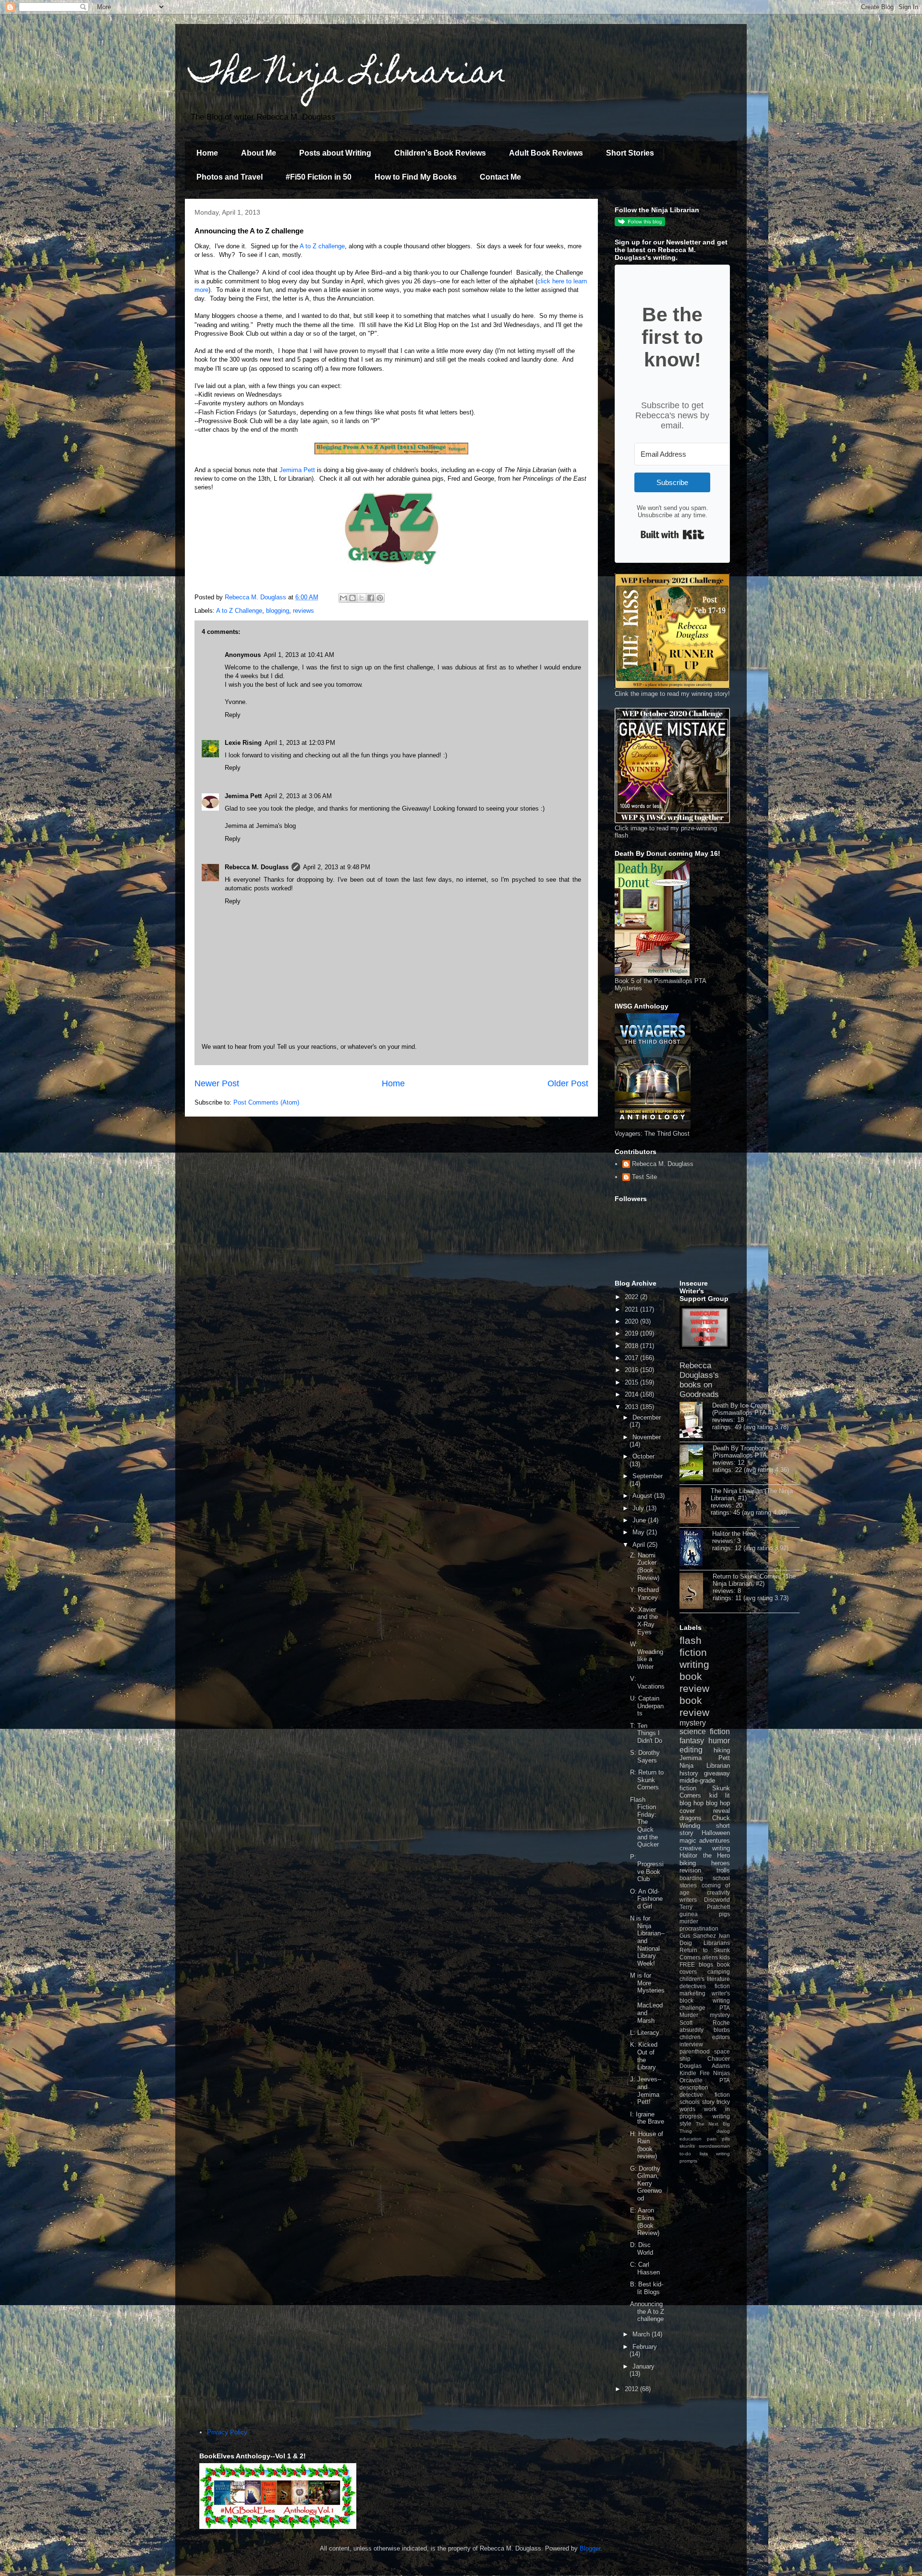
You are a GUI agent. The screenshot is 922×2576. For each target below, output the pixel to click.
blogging (278, 611)
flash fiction (693, 1646)
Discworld (717, 1900)
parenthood (695, 2051)
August (643, 1496)
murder (689, 1921)
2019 (632, 1333)
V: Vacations (647, 1683)
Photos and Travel (230, 177)
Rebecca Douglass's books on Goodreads (699, 1380)
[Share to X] (362, 598)
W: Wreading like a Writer (647, 1655)
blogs (706, 1964)
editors (721, 2037)
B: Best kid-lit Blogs (647, 2288)
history (689, 1773)
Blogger (590, 2548)
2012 (632, 2389)
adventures (715, 1841)
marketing (692, 1993)
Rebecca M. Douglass (257, 867)
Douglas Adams (705, 2066)
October (643, 1456)
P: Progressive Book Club (647, 1868)
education (691, 2139)
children (690, 2037)
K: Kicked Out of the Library (644, 2056)
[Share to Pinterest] (380, 598)
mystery (693, 1723)
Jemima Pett (297, 470)
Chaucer (719, 2059)
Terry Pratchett (705, 1907)
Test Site (644, 1177)
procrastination (699, 1928)
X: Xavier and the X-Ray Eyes (644, 1621)
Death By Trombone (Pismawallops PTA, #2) (746, 1452)
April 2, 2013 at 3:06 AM (298, 796)
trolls (723, 1870)
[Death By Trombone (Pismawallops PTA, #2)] (696, 1463)
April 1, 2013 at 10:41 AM (299, 655)
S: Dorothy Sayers (645, 1756)
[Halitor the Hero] (696, 1549)
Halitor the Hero (734, 1534)
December (647, 1417)
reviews (303, 611)
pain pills (718, 2139)
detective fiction (705, 2095)
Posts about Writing (335, 153)
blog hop (718, 1803)
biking (688, 1863)
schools (690, 2102)
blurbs (722, 2030)
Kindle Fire (695, 2073)
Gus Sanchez (698, 1936)
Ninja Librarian (705, 1766)
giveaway (717, 1773)
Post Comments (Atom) (266, 1102)
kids (725, 1957)
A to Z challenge (322, 246)
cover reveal (705, 1811)
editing (691, 1750)
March (642, 2334)
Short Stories (630, 153)
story (708, 2102)
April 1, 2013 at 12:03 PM (300, 743)
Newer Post (217, 1083)
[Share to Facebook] (371, 598)
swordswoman (714, 2146)
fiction (722, 1986)
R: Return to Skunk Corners (647, 1780)
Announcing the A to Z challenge (647, 2311)
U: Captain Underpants (647, 1706)
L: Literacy (645, 2033)
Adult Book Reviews (546, 153)
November (647, 1437)
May (639, 1532)
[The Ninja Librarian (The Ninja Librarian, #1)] (695, 1506)
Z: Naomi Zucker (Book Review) (645, 1567)
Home (207, 153)
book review (694, 1682)
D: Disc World (642, 2249)
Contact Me (500, 177)
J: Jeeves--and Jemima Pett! (646, 2090)
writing (694, 1664)
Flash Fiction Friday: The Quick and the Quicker (644, 1822)
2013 (632, 1407)
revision (690, 1870)
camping (719, 1972)
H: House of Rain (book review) (647, 2145)
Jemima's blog (276, 826)
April (640, 1545)
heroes (721, 1863)
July (639, 1508)
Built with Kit (673, 535)
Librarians (717, 1943)
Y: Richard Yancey (644, 1594)
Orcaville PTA (705, 2080)
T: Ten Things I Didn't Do (646, 1733)
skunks (687, 2146)
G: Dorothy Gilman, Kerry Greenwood (646, 2183)
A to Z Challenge (239, 611)
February (645, 2347)
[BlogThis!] (352, 598)
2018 (632, 1346)
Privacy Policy (227, 2432)
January (643, 2366)
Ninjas (722, 2073)
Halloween (716, 1833)
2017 (632, 1358)
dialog (723, 2131)
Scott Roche (705, 2023)
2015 (632, 1382)
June (640, 1520)
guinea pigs (705, 1914)
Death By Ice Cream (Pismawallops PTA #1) (744, 1409)
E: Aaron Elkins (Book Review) (645, 2222)
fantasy (692, 1741)
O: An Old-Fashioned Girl (646, 1899)
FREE (687, 1964)
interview (691, 2044)
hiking (722, 1750)
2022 (632, 1297)
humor (719, 1741)
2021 (632, 1309)
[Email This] (343, 598)
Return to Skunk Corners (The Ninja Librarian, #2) (754, 1580)
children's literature (705, 1979)
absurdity (691, 2030)
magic (688, 1841)
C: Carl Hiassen (645, 2268)
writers (688, 1900)
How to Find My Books (416, 177)
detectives (693, 1986)
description (694, 2087)
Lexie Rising (243, 743)
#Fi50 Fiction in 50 (319, 177)
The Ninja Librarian (348, 75)
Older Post (568, 1083)
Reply (233, 715)
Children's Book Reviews (440, 153)
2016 (632, 1370)
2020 (632, 1321)
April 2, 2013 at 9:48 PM (337, 867)
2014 (632, 1394)
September (648, 1476)
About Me (259, 153)
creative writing (705, 1848)
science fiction (705, 1732)
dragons (691, 1818)
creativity (718, 1892)
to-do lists (694, 2154)
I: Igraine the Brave (647, 2118)
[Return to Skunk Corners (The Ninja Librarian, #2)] (696, 1592)
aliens (710, 1957)
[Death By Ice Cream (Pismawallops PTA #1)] (696, 1421)
